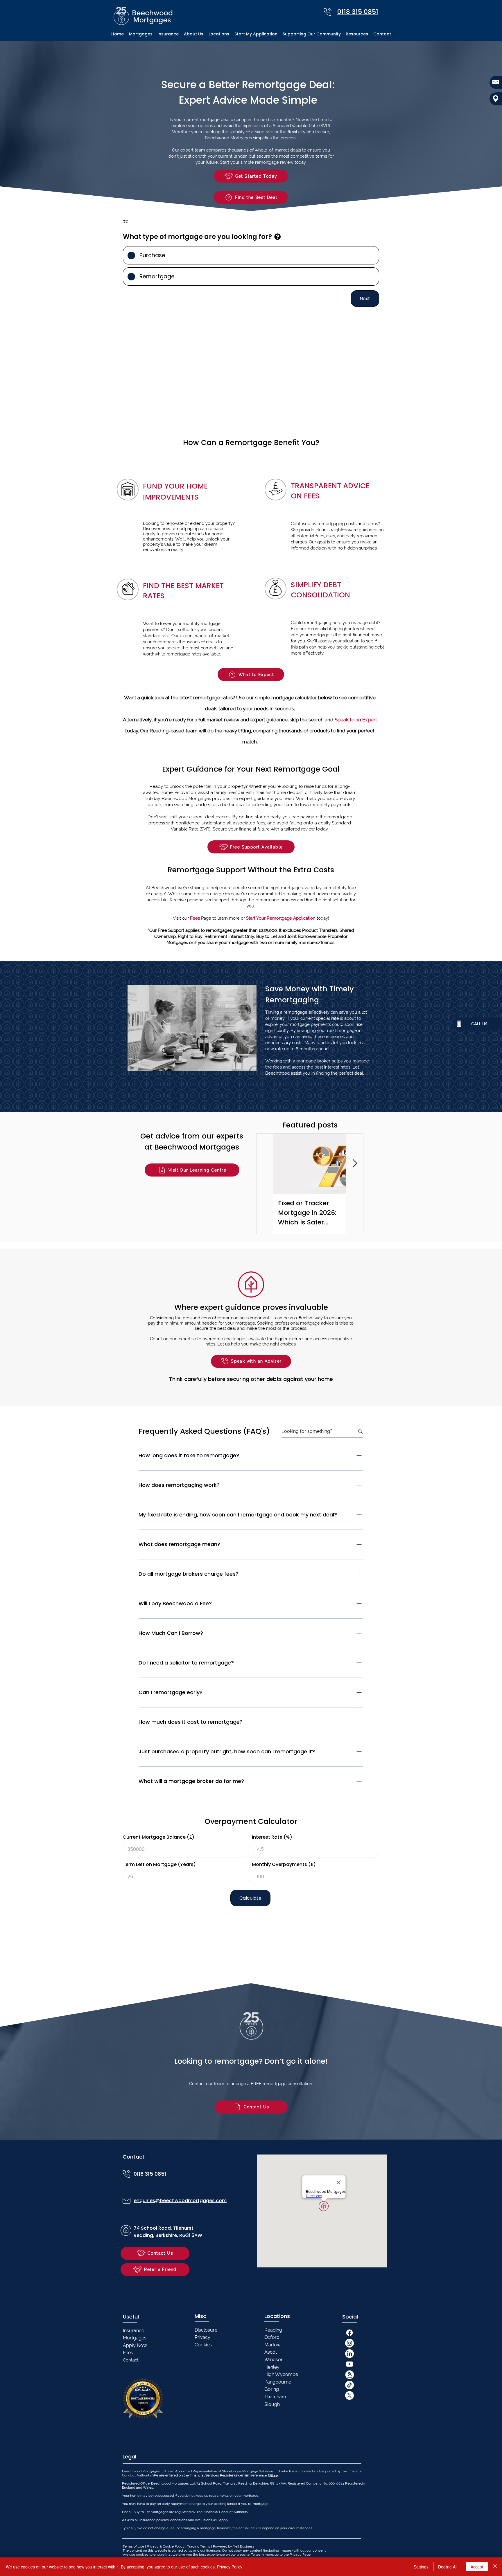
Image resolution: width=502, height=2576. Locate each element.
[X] (349, 2395)
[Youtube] (349, 2364)
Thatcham (275, 2397)
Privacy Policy (230, 2567)
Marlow (272, 2345)
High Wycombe (281, 2374)
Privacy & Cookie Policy (166, 2546)
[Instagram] (349, 2343)
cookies (142, 2555)
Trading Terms (199, 2546)
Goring (272, 2389)
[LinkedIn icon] (349, 2354)
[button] (219, 34)
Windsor (274, 2360)
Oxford (272, 2337)
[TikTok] (349, 2385)
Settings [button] (421, 2567)
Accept (477, 2567)
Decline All (448, 2567)
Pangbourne (278, 2382)
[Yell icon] (349, 2375)
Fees (195, 918)
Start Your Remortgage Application (281, 918)
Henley (272, 2367)
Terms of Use (133, 2546)
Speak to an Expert (356, 720)
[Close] (495, 2567)
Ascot (271, 2352)
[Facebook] (349, 2333)
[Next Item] (355, 1164)
